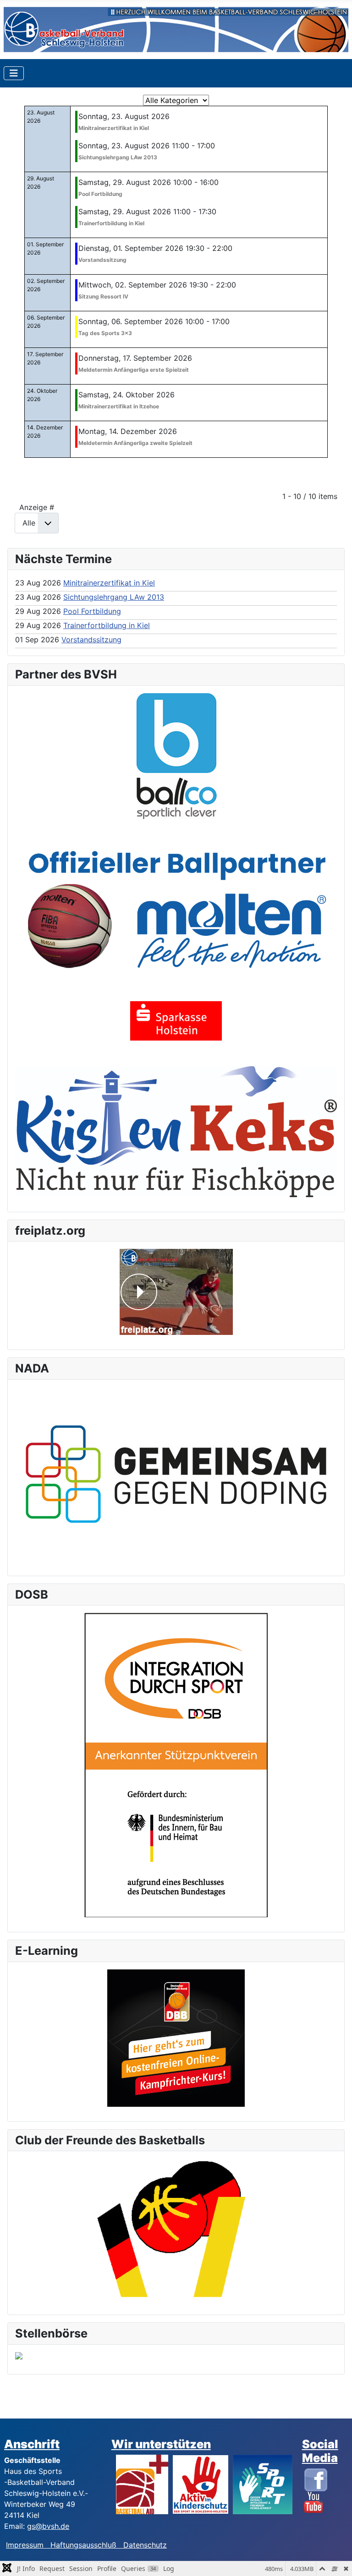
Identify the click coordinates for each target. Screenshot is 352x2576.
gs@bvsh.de (48, 2526)
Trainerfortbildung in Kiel (111, 223)
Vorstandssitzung (102, 260)
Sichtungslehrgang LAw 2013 (118, 157)
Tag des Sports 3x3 (105, 333)
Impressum (28, 2545)
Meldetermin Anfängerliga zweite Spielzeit (135, 443)
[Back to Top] (336, 2559)
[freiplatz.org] (176, 1292)
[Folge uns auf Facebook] (316, 2479)
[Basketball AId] (142, 2484)
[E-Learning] (176, 2038)
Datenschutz (145, 2545)
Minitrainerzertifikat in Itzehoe (119, 406)
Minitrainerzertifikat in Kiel (114, 128)
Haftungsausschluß (83, 2545)
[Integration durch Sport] (176, 1764)
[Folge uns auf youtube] (313, 2502)
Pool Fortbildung (100, 194)
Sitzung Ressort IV (103, 296)
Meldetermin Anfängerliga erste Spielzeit (134, 370)
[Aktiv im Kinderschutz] (201, 2484)
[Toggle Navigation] (14, 73)
